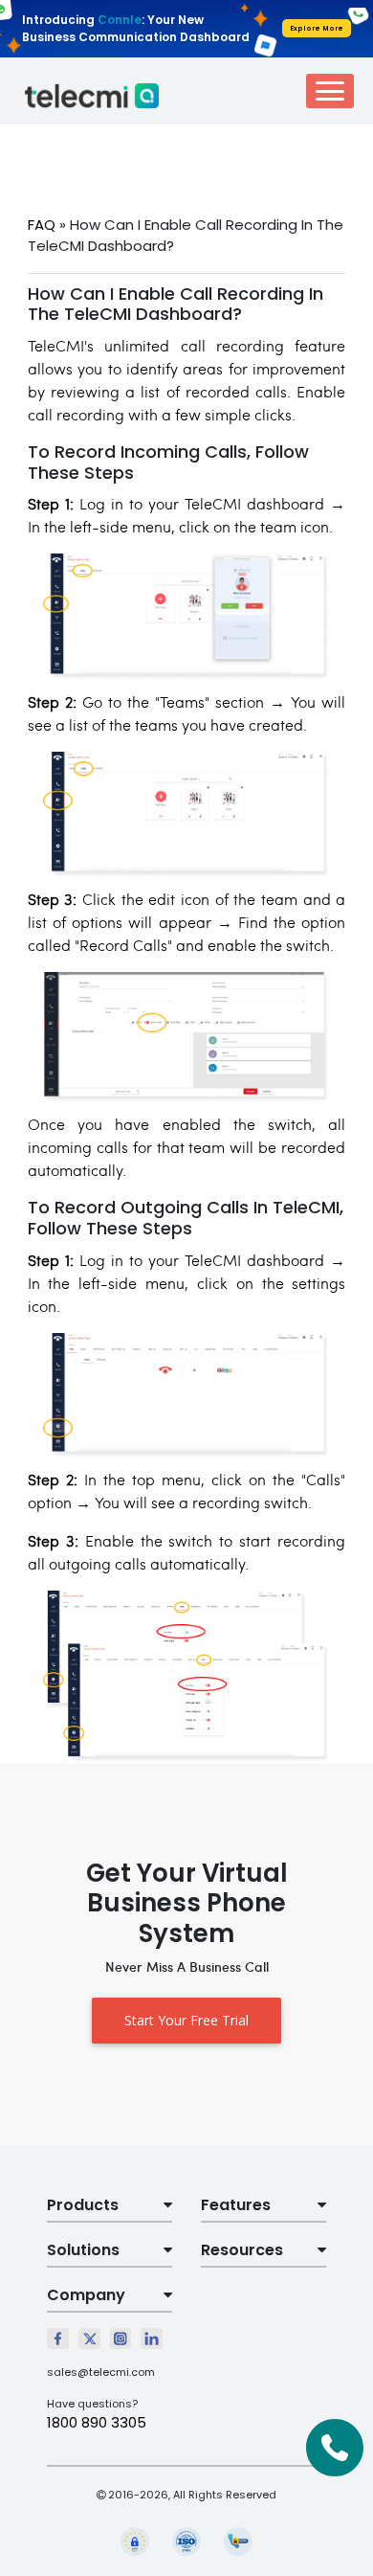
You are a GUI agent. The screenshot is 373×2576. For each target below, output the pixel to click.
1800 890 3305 (97, 2422)
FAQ (42, 225)
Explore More (317, 28)
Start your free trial (186, 2020)
